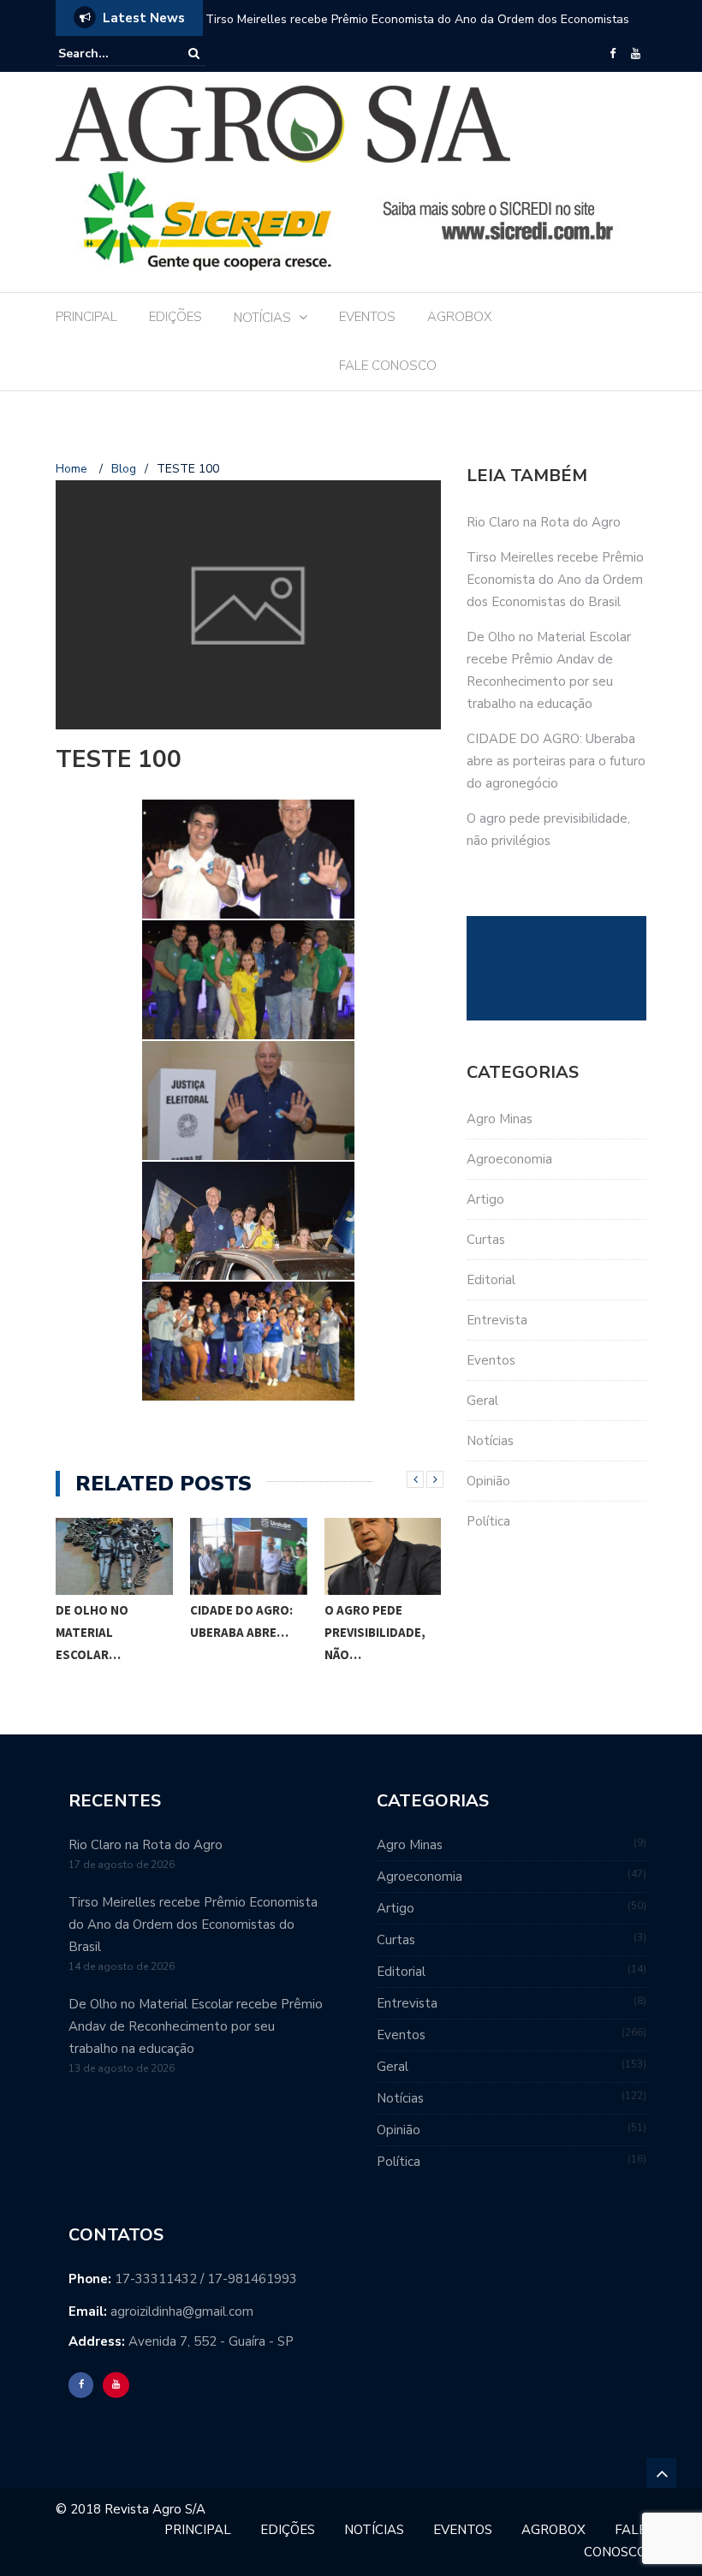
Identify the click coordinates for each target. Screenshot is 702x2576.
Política (488, 1521)
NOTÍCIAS (262, 318)
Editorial (491, 1280)
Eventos (491, 1360)
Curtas (486, 1240)
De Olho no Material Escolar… (92, 1632)
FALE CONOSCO (388, 366)
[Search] (194, 54)
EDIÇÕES (175, 317)
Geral (482, 1401)
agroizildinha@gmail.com (182, 2311)
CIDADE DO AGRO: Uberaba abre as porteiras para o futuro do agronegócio (556, 761)
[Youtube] (636, 54)
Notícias (490, 1441)
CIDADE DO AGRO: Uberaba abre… (241, 1621)
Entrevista (497, 1320)
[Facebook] (613, 54)
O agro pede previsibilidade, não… (375, 1632)
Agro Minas (500, 1119)
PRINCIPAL (86, 317)
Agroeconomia (509, 1159)
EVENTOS (367, 317)
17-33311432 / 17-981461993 (206, 2279)
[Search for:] (110, 54)
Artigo (485, 1199)
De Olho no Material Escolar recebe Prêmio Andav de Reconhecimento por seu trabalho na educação (420, 30)
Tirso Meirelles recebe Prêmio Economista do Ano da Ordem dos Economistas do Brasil (555, 580)
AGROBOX (460, 317)
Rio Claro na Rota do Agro (544, 522)
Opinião (488, 1481)
